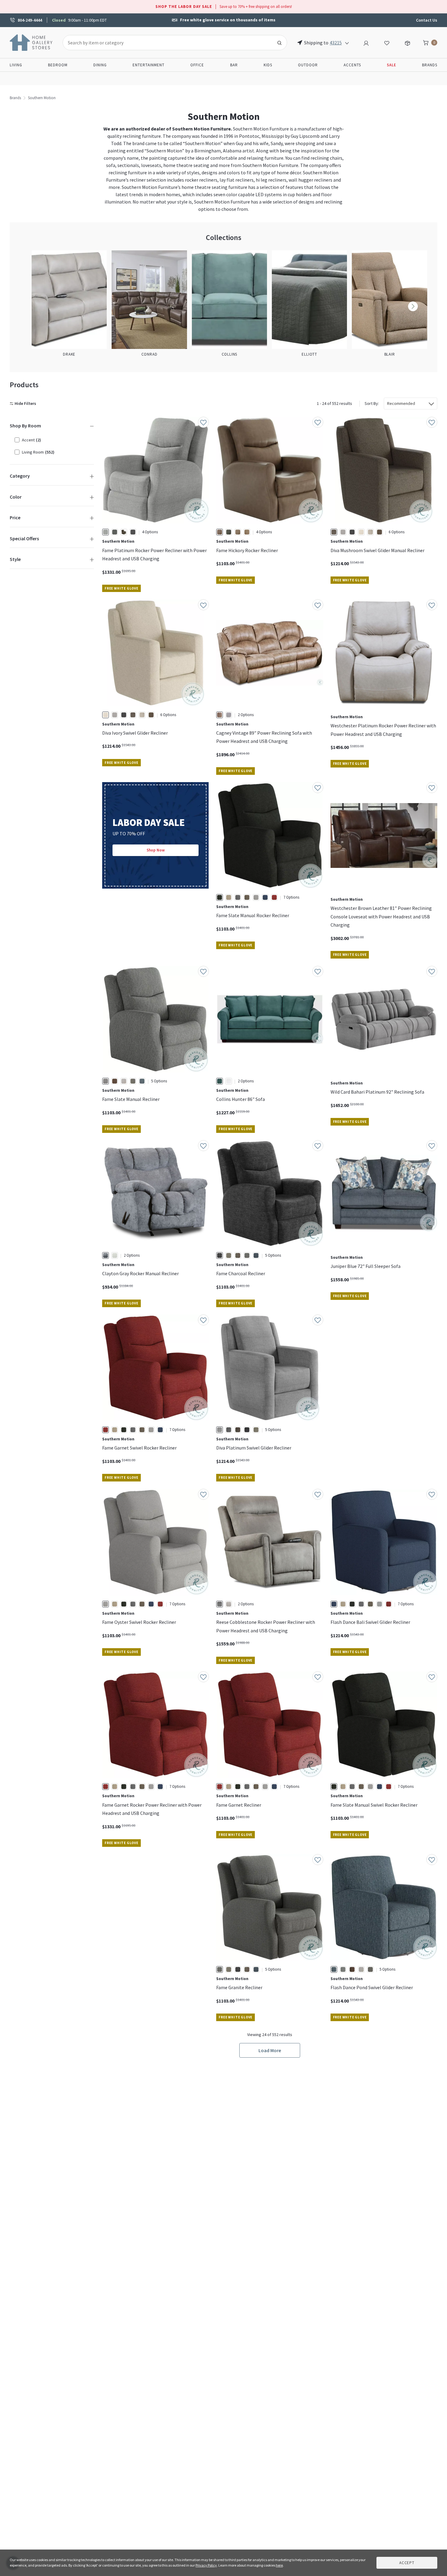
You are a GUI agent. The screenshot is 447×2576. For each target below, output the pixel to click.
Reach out (121, 1935)
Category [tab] (20, 476)
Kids (268, 65)
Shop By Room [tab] (25, 426)
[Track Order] (407, 42)
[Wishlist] (387, 42)
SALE (392, 65)
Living (16, 65)
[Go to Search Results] (279, 43)
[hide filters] (24, 404)
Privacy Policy (206, 2565)
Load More (270, 2050)
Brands (430, 65)
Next (413, 306)
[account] (366, 42)
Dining (100, 65)
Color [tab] (16, 497)
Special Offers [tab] (24, 538)
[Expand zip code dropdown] (347, 43)
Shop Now (156, 850)
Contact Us (427, 20)
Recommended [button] (401, 403)
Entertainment (149, 65)
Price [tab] (15, 517)
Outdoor (308, 65)
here (279, 2565)
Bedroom (58, 65)
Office (197, 65)
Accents (352, 65)
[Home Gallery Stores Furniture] (31, 42)
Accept (407, 2563)
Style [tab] (15, 559)
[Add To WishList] (203, 422)
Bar (234, 65)
